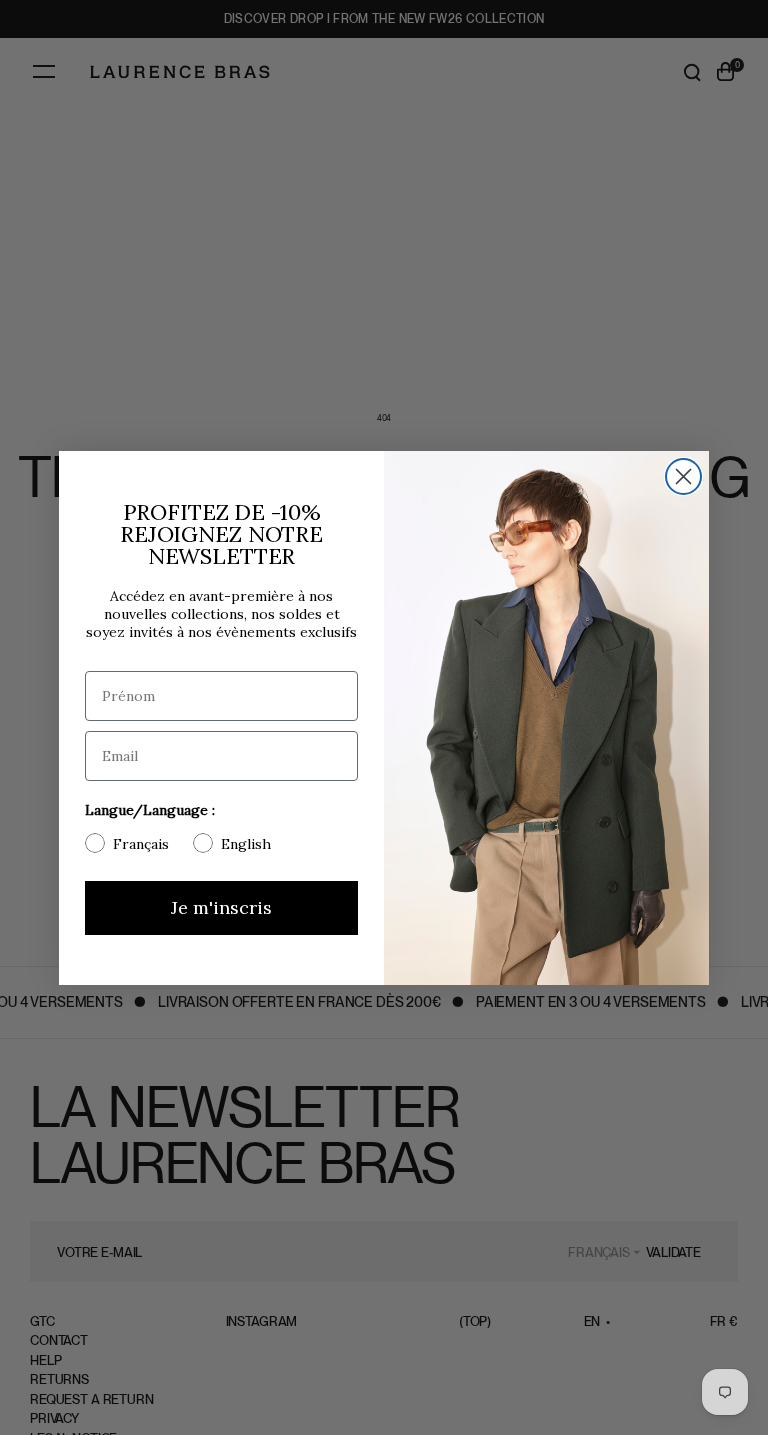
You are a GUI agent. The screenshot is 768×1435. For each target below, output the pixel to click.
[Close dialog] (683, 476)
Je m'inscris (221, 907)
